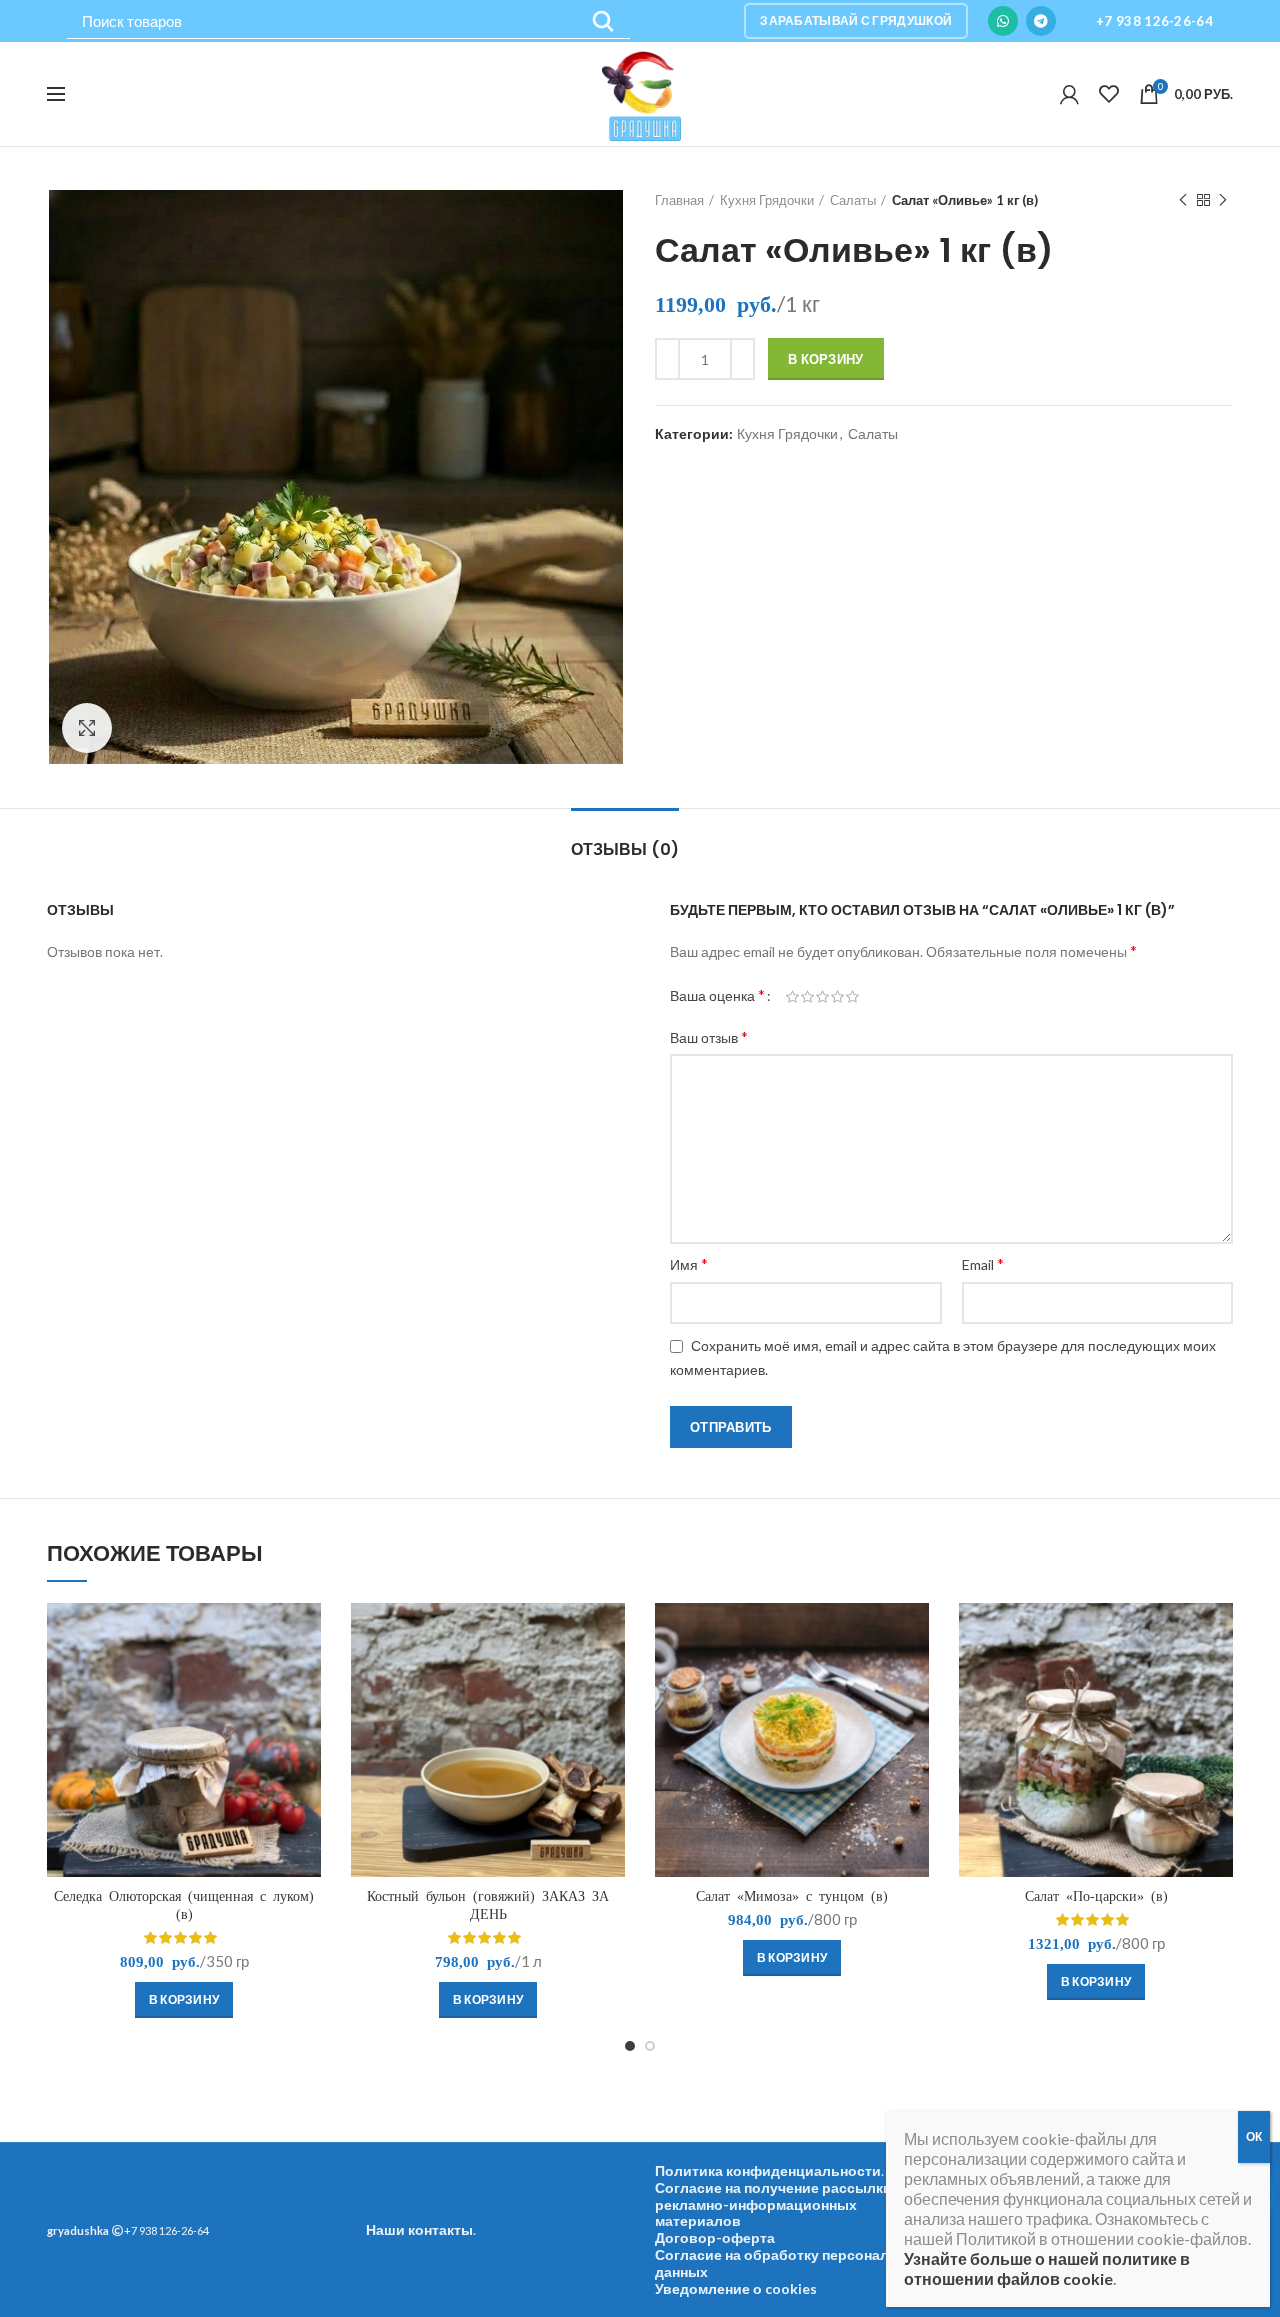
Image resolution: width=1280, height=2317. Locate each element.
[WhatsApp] (1003, 21)
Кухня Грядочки (767, 200)
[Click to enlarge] (87, 728)
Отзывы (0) (625, 849)
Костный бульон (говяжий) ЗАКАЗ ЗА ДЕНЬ (488, 1905)
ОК (1254, 2136)
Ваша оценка (717, 994)
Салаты (853, 200)
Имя (689, 1263)
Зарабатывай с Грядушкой (856, 20)
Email (983, 1263)
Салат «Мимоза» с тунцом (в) (792, 1896)
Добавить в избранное (306, 1680)
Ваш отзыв (709, 1036)
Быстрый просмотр (306, 1635)
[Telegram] (1041, 21)
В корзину (826, 359)
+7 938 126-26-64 (1154, 21)
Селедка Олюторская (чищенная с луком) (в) (184, 1905)
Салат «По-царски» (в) (1096, 1896)
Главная (679, 200)
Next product (1223, 200)
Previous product (1183, 200)
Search (603, 21)
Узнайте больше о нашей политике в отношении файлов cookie (1047, 2268)
